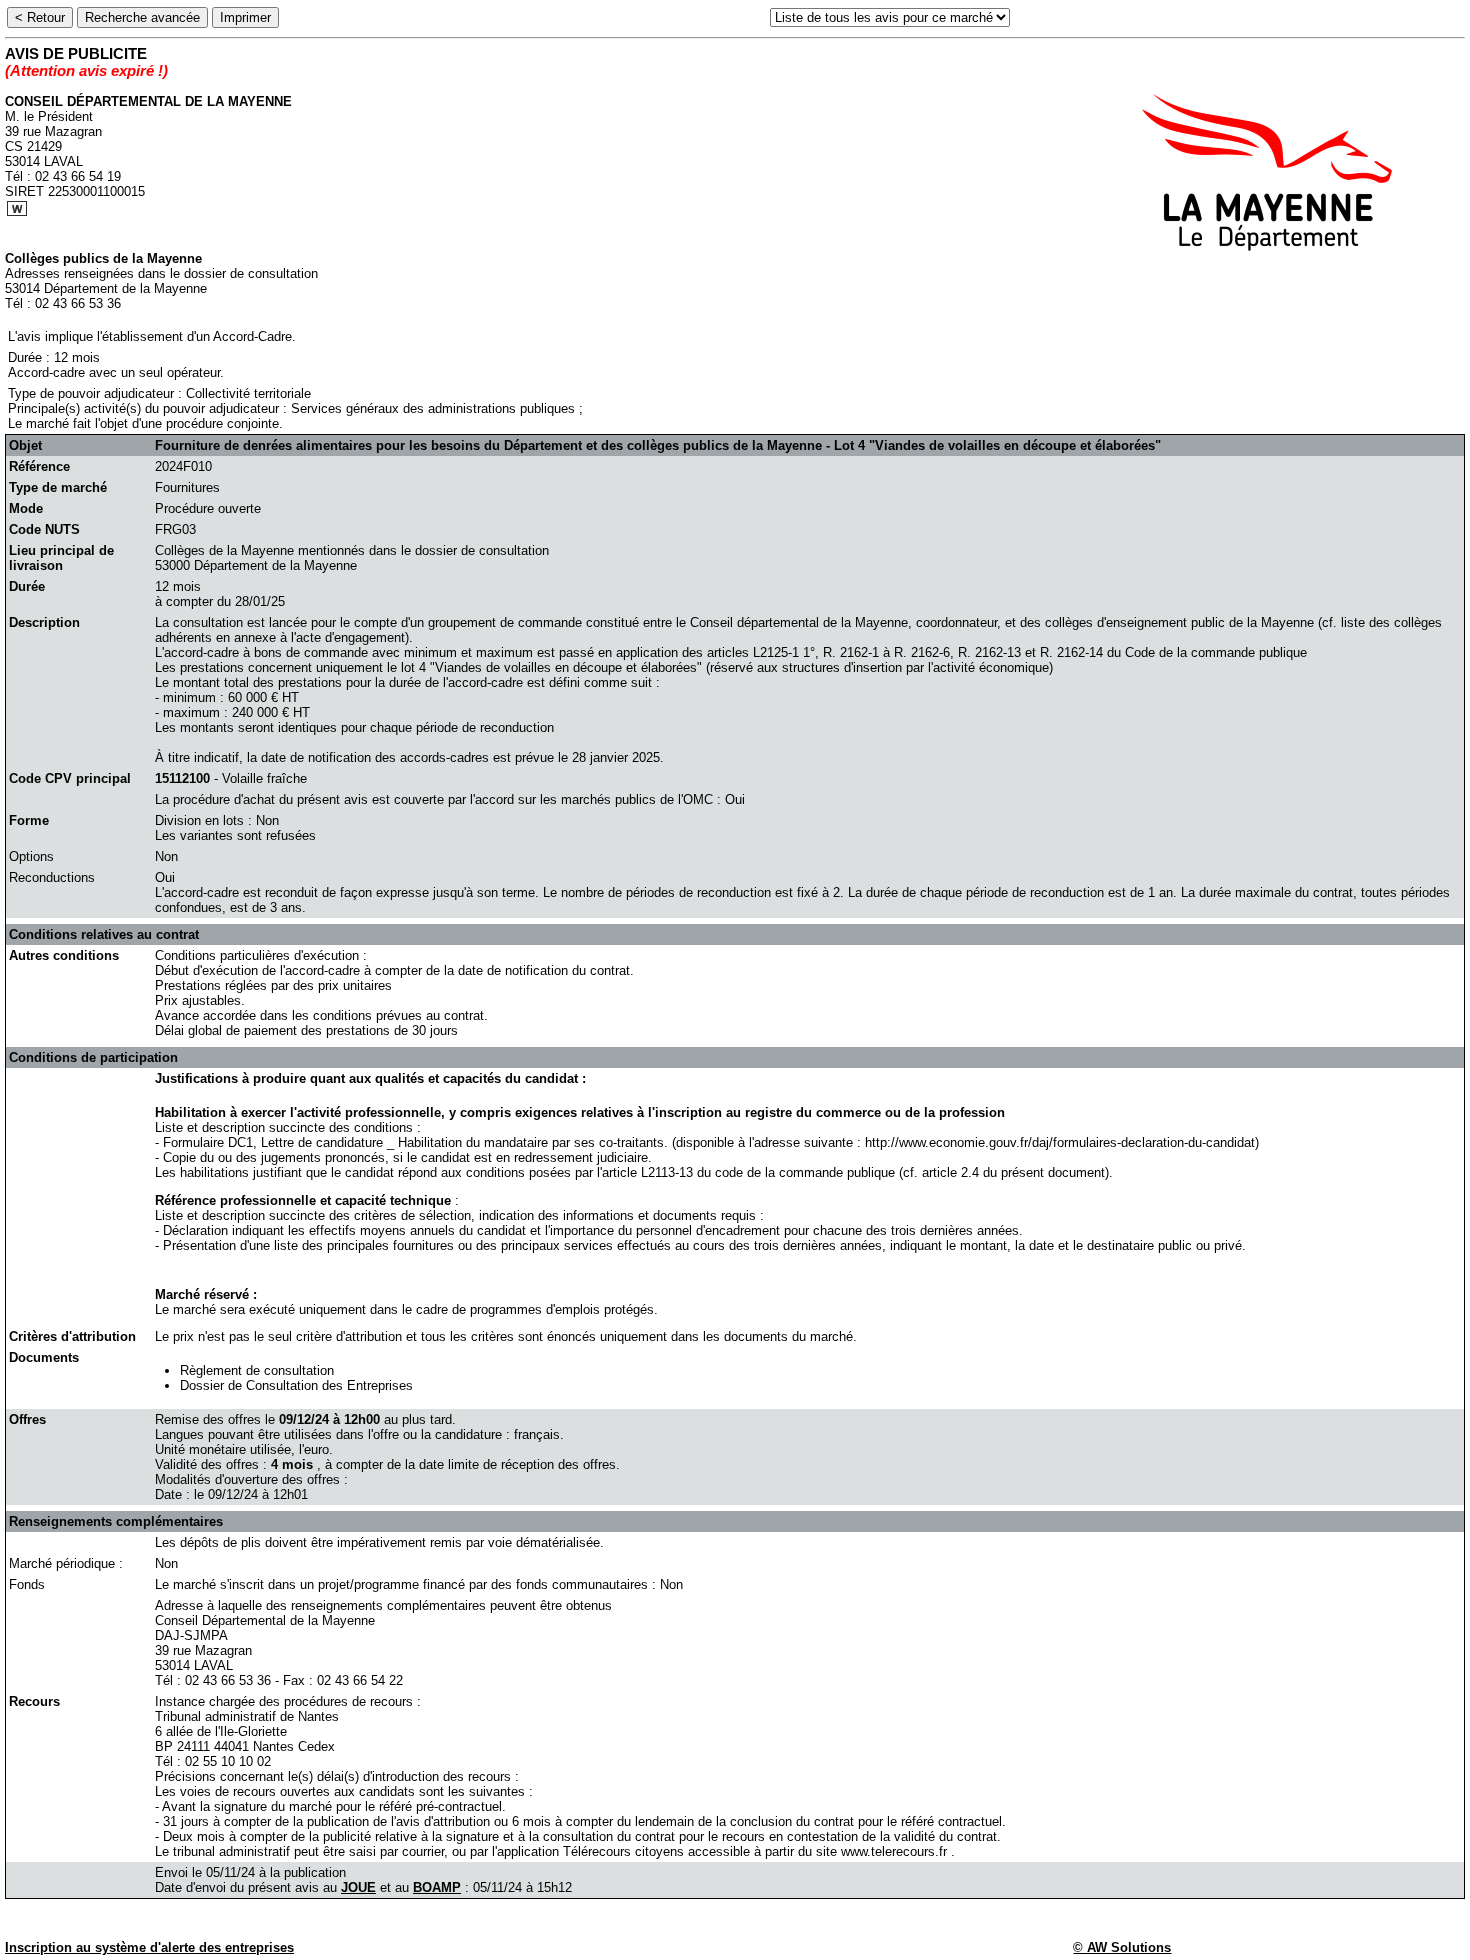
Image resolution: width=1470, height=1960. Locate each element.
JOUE (358, 1887)
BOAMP (437, 1887)
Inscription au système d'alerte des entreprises (149, 1947)
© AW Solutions (1122, 1947)
